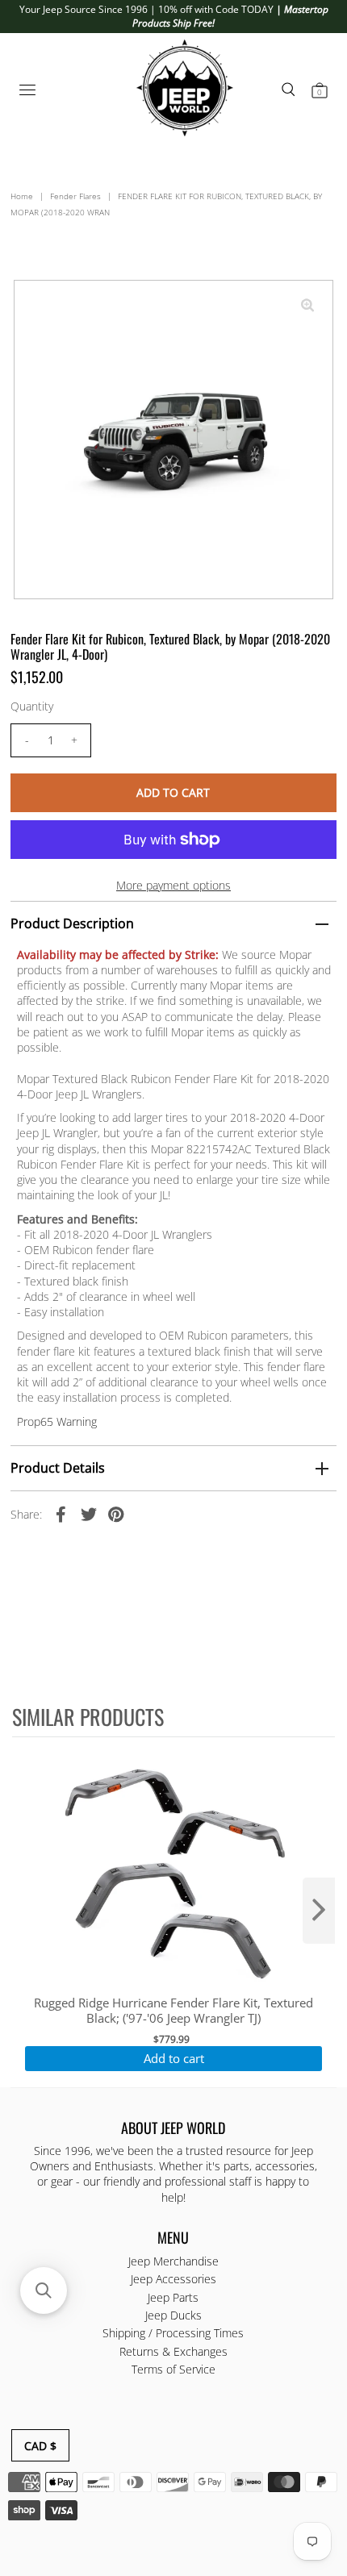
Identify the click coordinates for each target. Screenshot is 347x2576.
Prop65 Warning (57, 1421)
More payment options (173, 885)
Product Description (72, 923)
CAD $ (40, 2446)
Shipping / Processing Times (173, 2333)
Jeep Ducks (173, 2315)
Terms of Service (173, 2369)
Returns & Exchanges (173, 2351)
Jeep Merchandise (173, 2261)
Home (22, 196)
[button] (44, 2290)
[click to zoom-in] (307, 306)
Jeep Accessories (173, 2279)
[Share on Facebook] (61, 1513)
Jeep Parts (173, 2297)
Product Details (58, 1468)
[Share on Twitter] (89, 1513)
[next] (319, 1911)
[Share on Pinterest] (116, 1513)
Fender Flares (75, 196)
